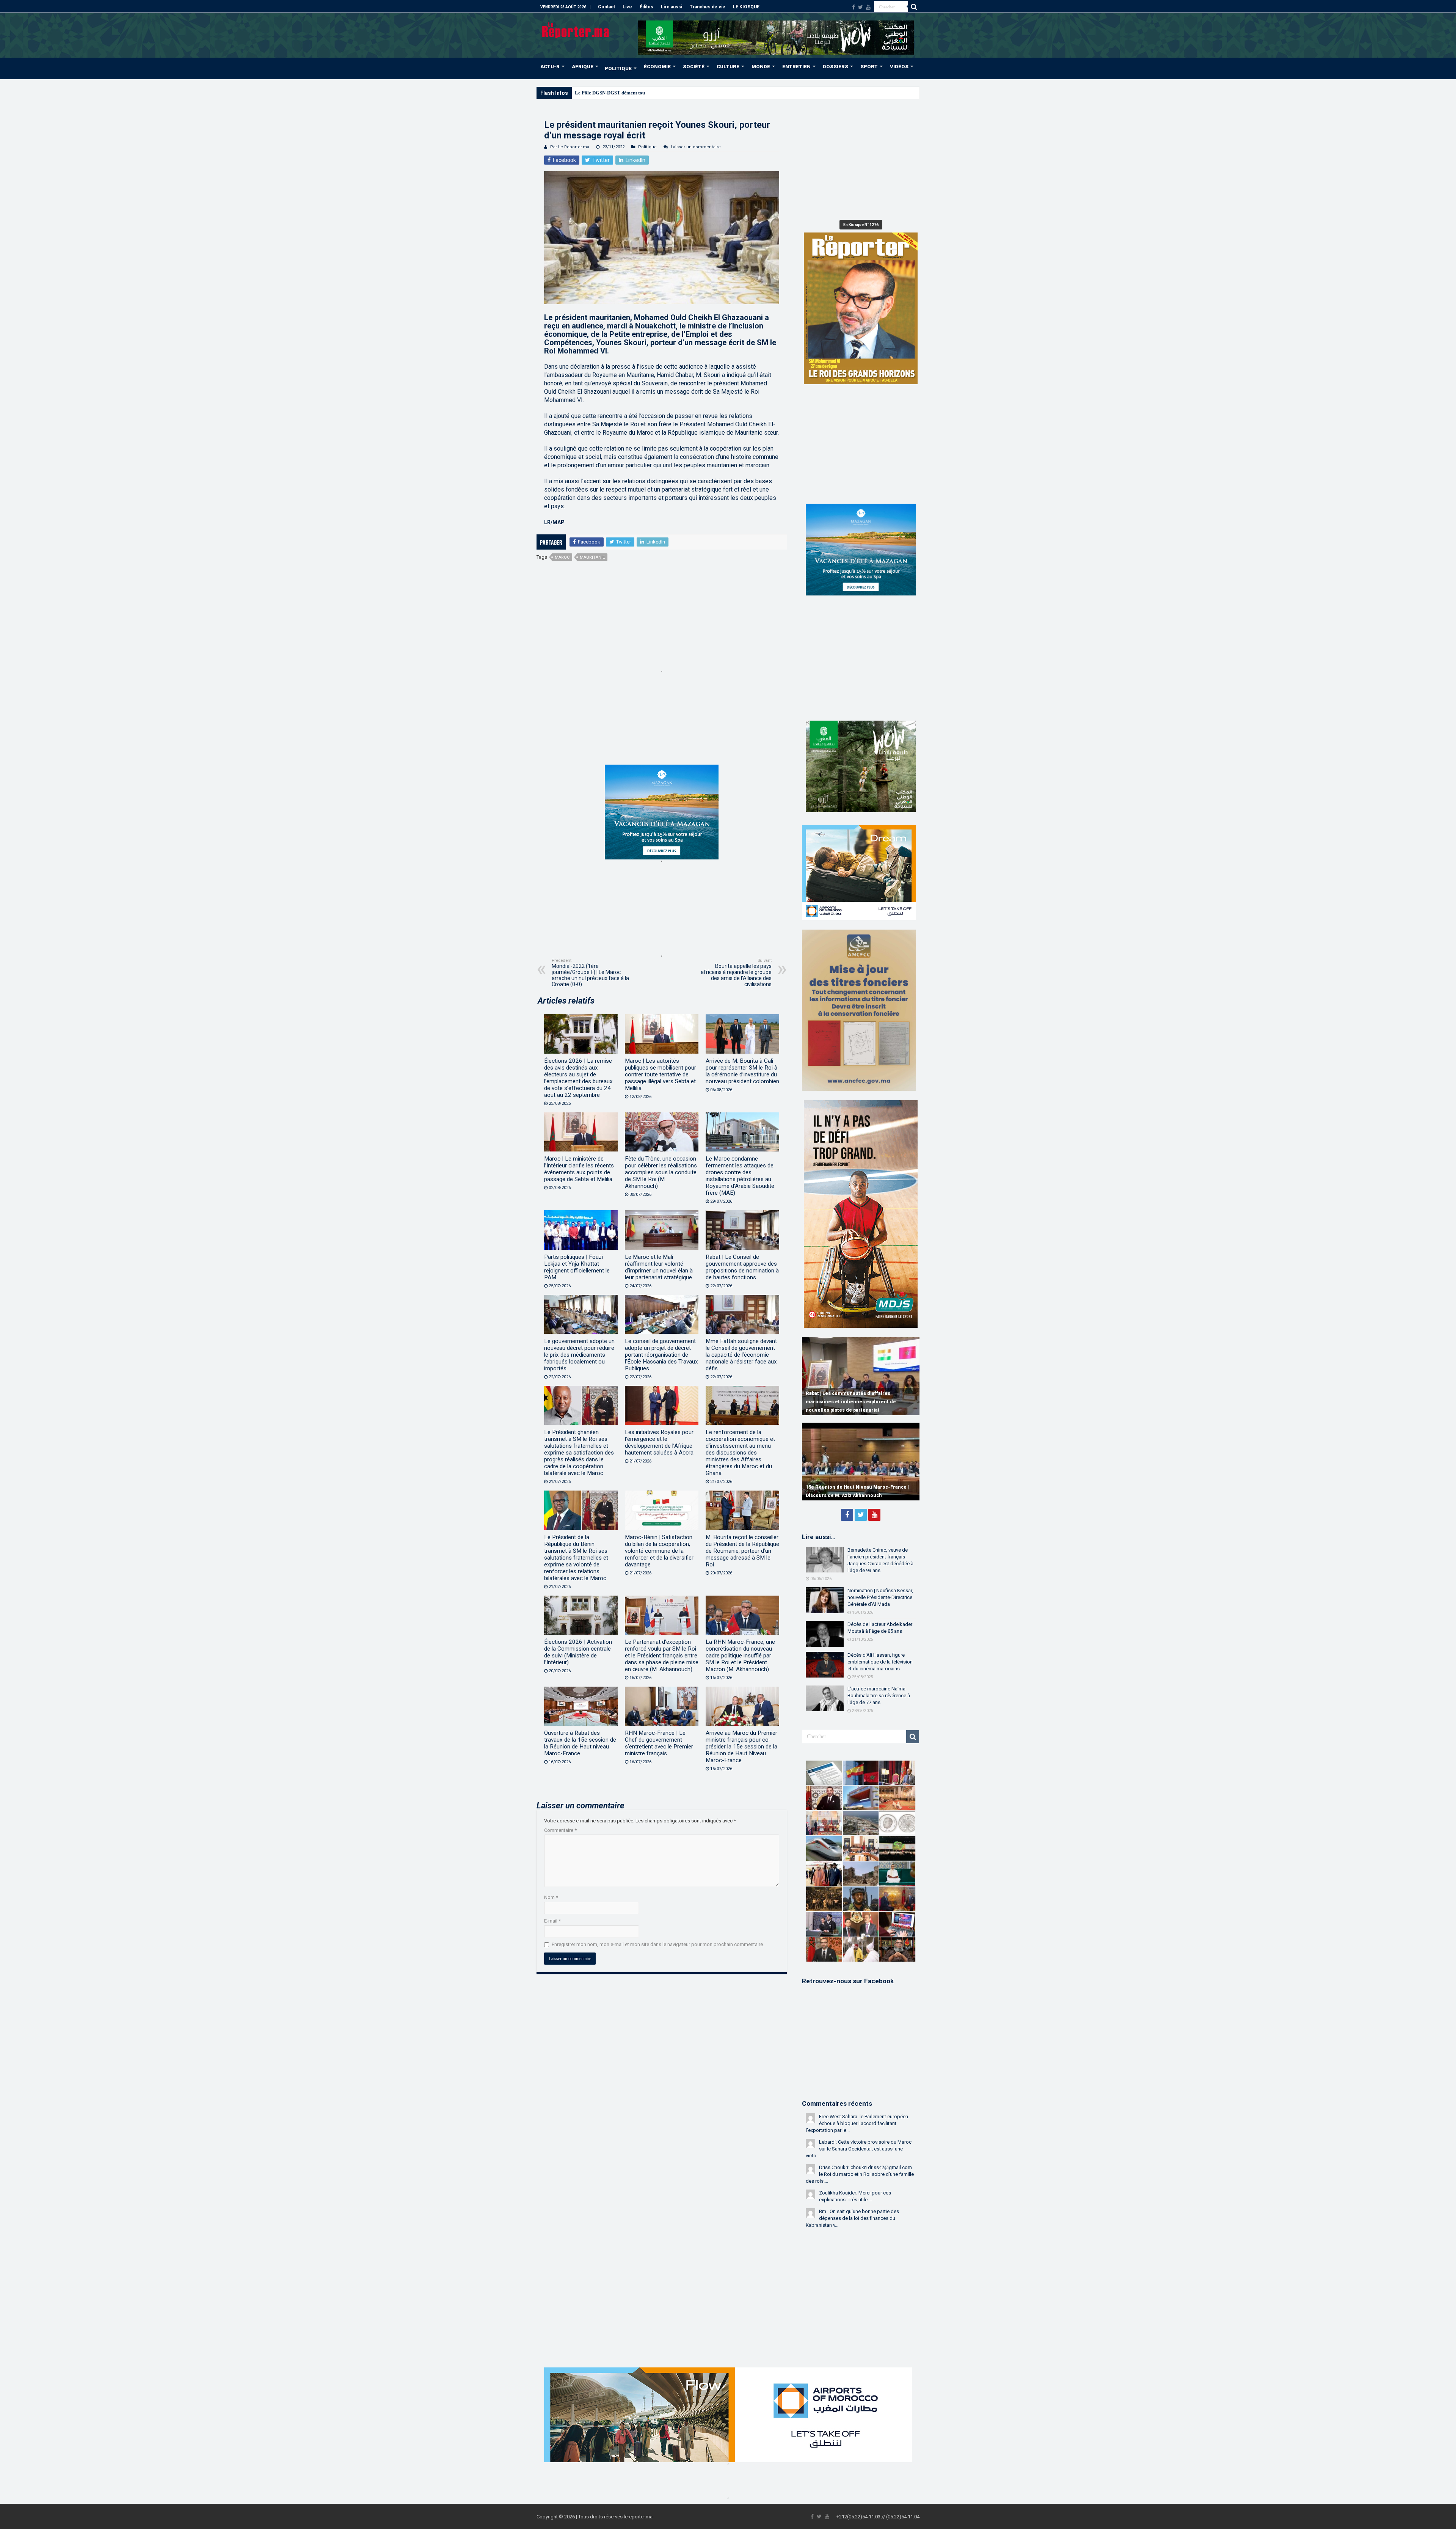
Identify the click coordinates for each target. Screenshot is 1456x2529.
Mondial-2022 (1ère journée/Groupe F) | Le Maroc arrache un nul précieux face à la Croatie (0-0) (590, 973)
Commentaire (560, 1830)
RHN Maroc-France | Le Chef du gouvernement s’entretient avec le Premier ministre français (659, 1743)
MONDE (761, 67)
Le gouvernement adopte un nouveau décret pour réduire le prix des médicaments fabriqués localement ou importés (579, 1355)
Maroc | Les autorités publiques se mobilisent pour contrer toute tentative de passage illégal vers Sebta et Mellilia (661, 1074)
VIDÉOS (899, 67)
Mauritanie (592, 557)
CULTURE (728, 67)
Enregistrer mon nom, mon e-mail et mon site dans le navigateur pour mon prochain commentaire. (658, 1944)
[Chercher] (914, 7)
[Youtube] (868, 7)
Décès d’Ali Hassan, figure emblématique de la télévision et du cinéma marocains (880, 1662)
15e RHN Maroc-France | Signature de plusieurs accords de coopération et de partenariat (852, 1487)
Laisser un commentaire (696, 147)
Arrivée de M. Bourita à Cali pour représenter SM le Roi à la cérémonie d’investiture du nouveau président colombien (742, 1071)
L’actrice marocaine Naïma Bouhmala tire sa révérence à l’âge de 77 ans (879, 1696)
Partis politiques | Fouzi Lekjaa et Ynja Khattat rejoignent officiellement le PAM (577, 1267)
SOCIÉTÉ (694, 67)
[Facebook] (854, 7)
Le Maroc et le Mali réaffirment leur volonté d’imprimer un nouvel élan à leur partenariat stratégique (659, 1267)
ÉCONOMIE (657, 67)
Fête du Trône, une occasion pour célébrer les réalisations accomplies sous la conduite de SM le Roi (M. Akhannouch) (661, 1172)
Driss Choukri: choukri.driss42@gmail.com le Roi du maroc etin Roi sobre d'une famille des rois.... (860, 2174)
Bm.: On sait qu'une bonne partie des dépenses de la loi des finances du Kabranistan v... (852, 2218)
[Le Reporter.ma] (576, 30)
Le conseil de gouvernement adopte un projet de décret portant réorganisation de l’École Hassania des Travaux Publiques (661, 1355)
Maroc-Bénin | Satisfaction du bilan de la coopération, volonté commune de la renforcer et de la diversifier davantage (659, 1551)
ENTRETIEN (796, 67)
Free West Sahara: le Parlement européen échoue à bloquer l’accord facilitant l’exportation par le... (857, 2123)
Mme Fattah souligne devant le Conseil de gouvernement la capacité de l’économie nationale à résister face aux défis (741, 1355)
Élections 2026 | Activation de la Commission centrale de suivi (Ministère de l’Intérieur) (578, 1652)
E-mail (552, 1921)
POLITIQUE (618, 68)
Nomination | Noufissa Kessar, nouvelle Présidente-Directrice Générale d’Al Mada (880, 1597)
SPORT (869, 67)
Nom (551, 1897)
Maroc (562, 557)
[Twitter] (861, 7)
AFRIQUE (583, 67)
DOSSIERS (835, 67)
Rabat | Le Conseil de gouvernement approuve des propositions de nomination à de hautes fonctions (742, 1267)
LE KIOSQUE (746, 7)
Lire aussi (672, 7)
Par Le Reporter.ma (570, 147)
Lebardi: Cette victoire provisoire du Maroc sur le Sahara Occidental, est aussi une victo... (859, 2149)
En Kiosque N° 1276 (861, 225)
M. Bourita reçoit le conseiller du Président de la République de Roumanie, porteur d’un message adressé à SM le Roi (742, 1551)
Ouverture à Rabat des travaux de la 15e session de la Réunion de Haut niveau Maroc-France (580, 1743)
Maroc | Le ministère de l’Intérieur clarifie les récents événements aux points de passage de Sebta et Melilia (579, 1169)
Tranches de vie (708, 7)
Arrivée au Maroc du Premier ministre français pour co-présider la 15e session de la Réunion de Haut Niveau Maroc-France (741, 1747)
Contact (606, 7)
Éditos (646, 7)
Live (627, 7)
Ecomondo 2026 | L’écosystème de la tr (616, 93)
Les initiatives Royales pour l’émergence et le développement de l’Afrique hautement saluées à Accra (659, 1442)
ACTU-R (550, 67)
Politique (647, 147)
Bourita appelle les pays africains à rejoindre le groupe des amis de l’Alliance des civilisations (736, 973)
